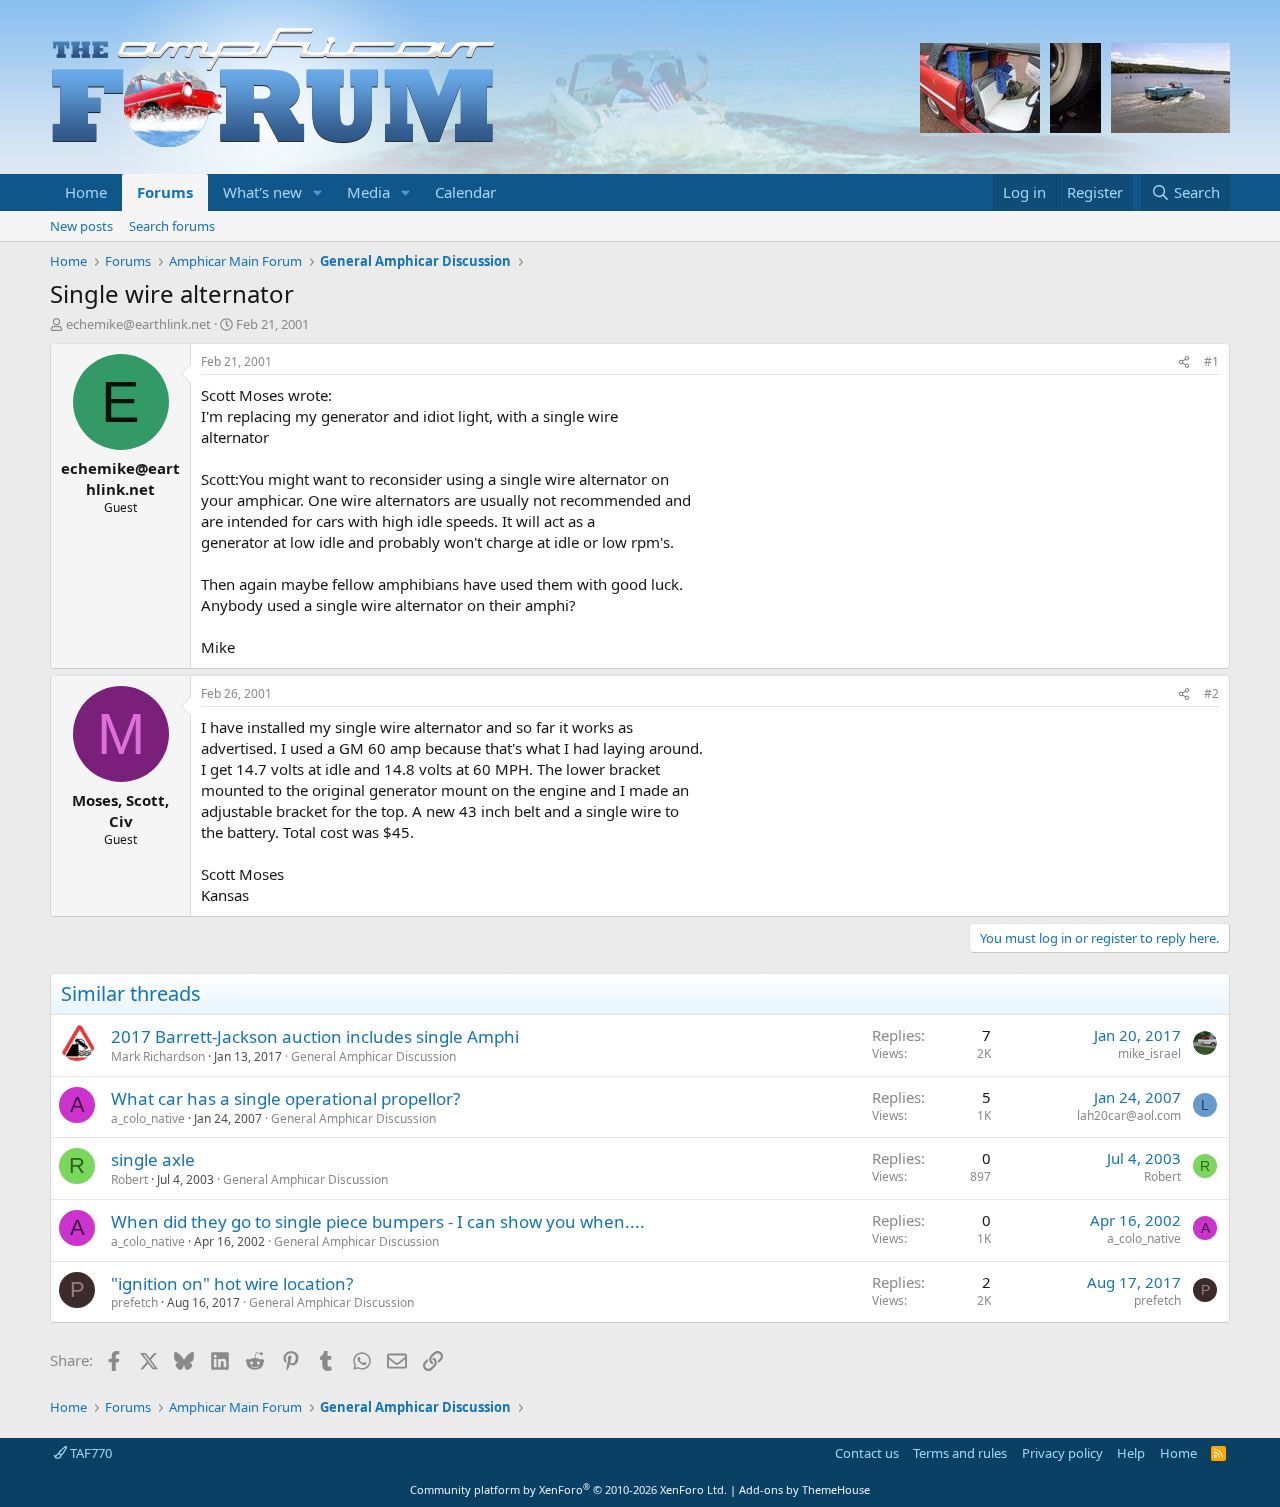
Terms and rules (960, 1453)
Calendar (465, 192)
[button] (318, 192)
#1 (1211, 361)
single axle (153, 1159)
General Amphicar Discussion (373, 1056)
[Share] (1184, 362)
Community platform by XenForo (568, 1489)
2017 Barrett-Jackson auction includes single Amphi (315, 1036)
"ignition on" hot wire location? (232, 1283)
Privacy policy (1062, 1453)
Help (1131, 1453)
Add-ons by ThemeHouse (804, 1489)
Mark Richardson (158, 1056)
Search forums (172, 226)
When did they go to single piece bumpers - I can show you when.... (378, 1221)
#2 (1211, 693)
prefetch (134, 1302)
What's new (262, 192)
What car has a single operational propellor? (285, 1098)
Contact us (867, 1453)
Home (86, 192)
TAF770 (89, 1453)
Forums (165, 192)
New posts (81, 226)
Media (368, 192)
